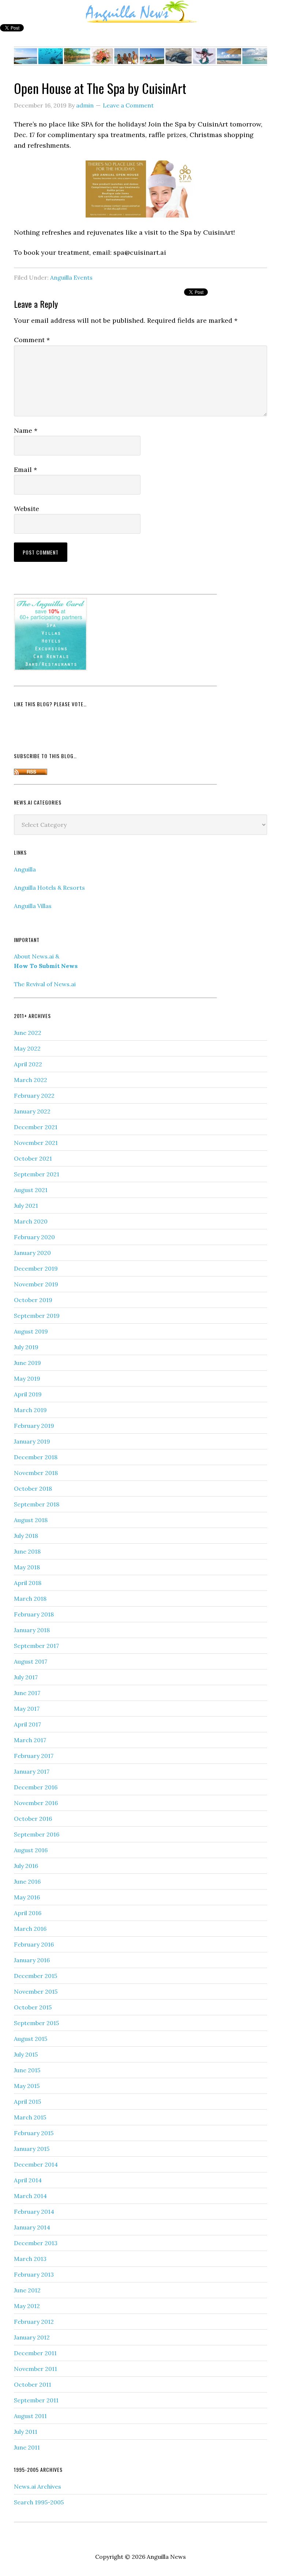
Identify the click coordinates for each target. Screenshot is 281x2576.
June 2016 (27, 1881)
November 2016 (36, 1803)
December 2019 (36, 1268)
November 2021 (36, 1143)
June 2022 (28, 1033)
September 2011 (36, 2400)
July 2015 (26, 2054)
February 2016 (34, 1944)
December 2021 (36, 1127)
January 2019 (32, 1441)
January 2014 (32, 2227)
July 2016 (26, 1866)
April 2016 (28, 1913)
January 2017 (32, 1771)
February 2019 (34, 1426)
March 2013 (30, 2259)
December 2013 (36, 2243)
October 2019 (33, 1300)
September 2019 (37, 1316)
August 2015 (31, 2039)
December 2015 (35, 1976)
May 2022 (27, 1048)
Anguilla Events (71, 277)
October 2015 (33, 2007)
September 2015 (36, 2023)
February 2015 (34, 2133)
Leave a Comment (128, 105)
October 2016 (33, 1819)
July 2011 (26, 2432)
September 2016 (37, 1834)
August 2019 (31, 1331)
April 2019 (28, 1394)
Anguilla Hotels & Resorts (49, 888)
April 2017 (27, 1724)
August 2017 (31, 1661)
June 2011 (27, 2447)
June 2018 (27, 1551)
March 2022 (31, 1080)
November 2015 (36, 1991)
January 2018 (32, 1630)
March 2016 (30, 1929)
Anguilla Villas (33, 906)
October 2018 (33, 1489)
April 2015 (27, 2102)
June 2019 (27, 1363)
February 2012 (34, 2322)
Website (27, 509)
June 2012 (27, 2290)
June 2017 (27, 1693)
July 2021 (26, 1206)
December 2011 (35, 2353)
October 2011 (33, 2384)
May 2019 (27, 1378)
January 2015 (32, 2149)
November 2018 (36, 1473)
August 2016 (31, 1850)
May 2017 (27, 1709)
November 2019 (36, 1284)
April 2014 (28, 2180)
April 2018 (28, 1583)
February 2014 (34, 2212)
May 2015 (27, 2086)
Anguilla (25, 869)
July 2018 (26, 1536)
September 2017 (36, 1646)
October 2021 (33, 1158)
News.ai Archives (38, 2486)
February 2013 (34, 2274)
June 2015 (27, 2070)
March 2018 (30, 1599)
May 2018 (27, 1567)
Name (26, 430)
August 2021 (31, 1190)
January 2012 (32, 2337)
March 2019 (30, 1410)
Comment (32, 340)
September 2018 (37, 1504)
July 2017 (26, 1677)
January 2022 (32, 1111)
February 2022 (34, 1096)
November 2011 (35, 2369)
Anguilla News (140, 12)
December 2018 (36, 1457)
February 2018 (34, 1614)
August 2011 (30, 2416)
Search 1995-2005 (39, 2502)
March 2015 (30, 2117)
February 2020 (34, 1237)
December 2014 (36, 2164)
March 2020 (31, 1221)
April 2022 (28, 1064)
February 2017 (34, 1756)
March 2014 (30, 2196)
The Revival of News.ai (45, 984)
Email (25, 470)
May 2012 (27, 2306)
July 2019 (26, 1347)
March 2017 (30, 1740)
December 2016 (36, 1787)
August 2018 (31, 1520)
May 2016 (27, 1897)
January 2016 (32, 1960)
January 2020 (32, 1253)
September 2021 (37, 1174)
